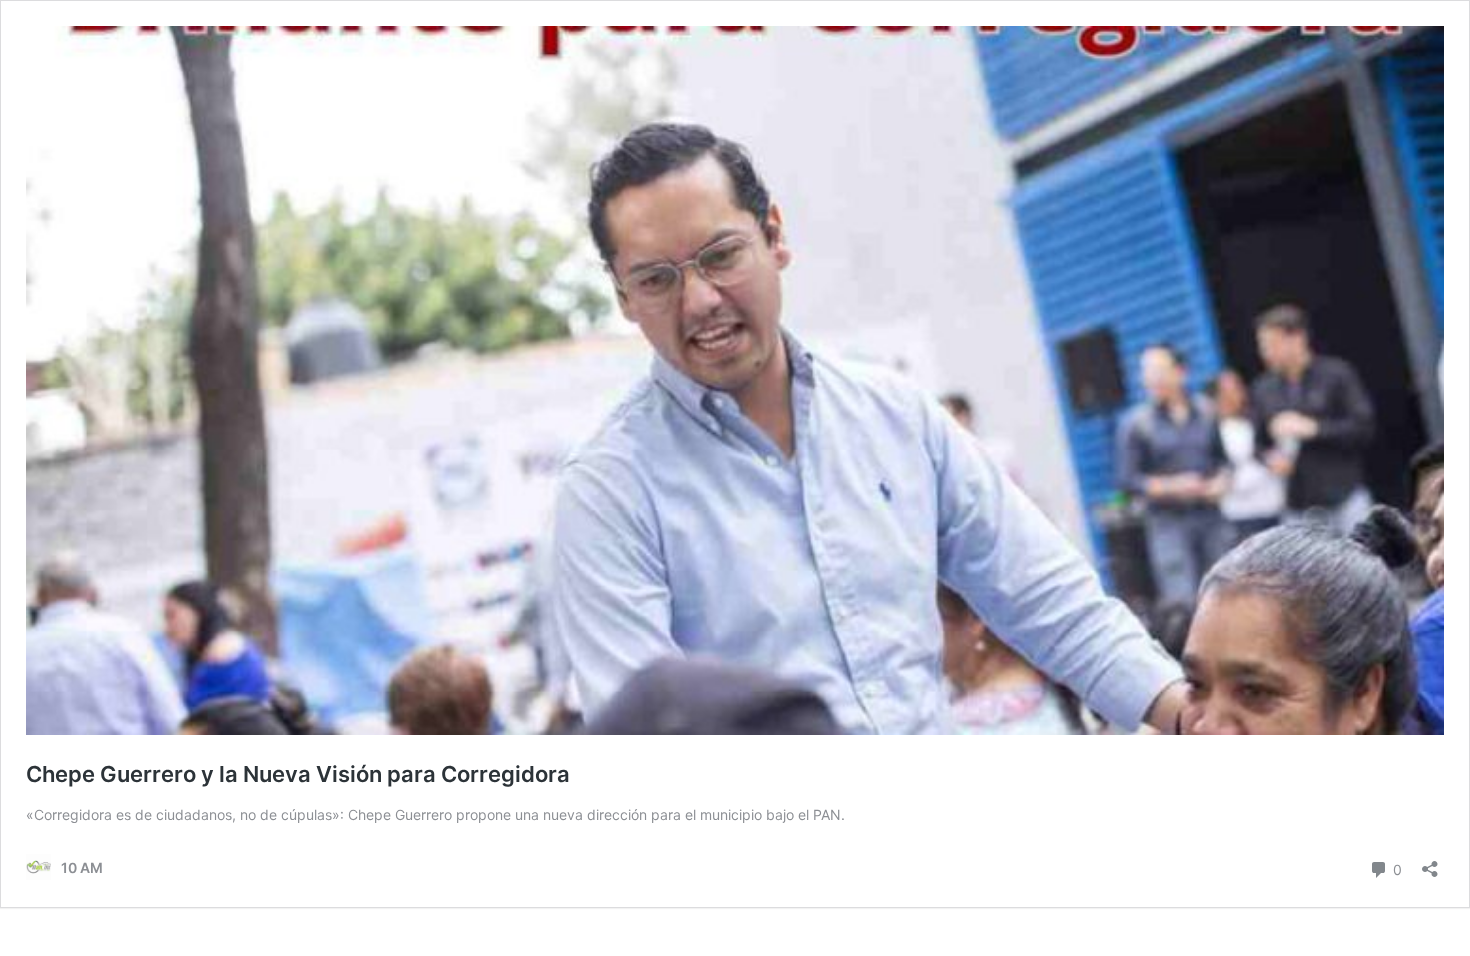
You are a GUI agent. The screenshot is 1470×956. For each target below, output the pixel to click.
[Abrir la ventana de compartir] (1430, 862)
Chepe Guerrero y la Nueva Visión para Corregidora (298, 774)
